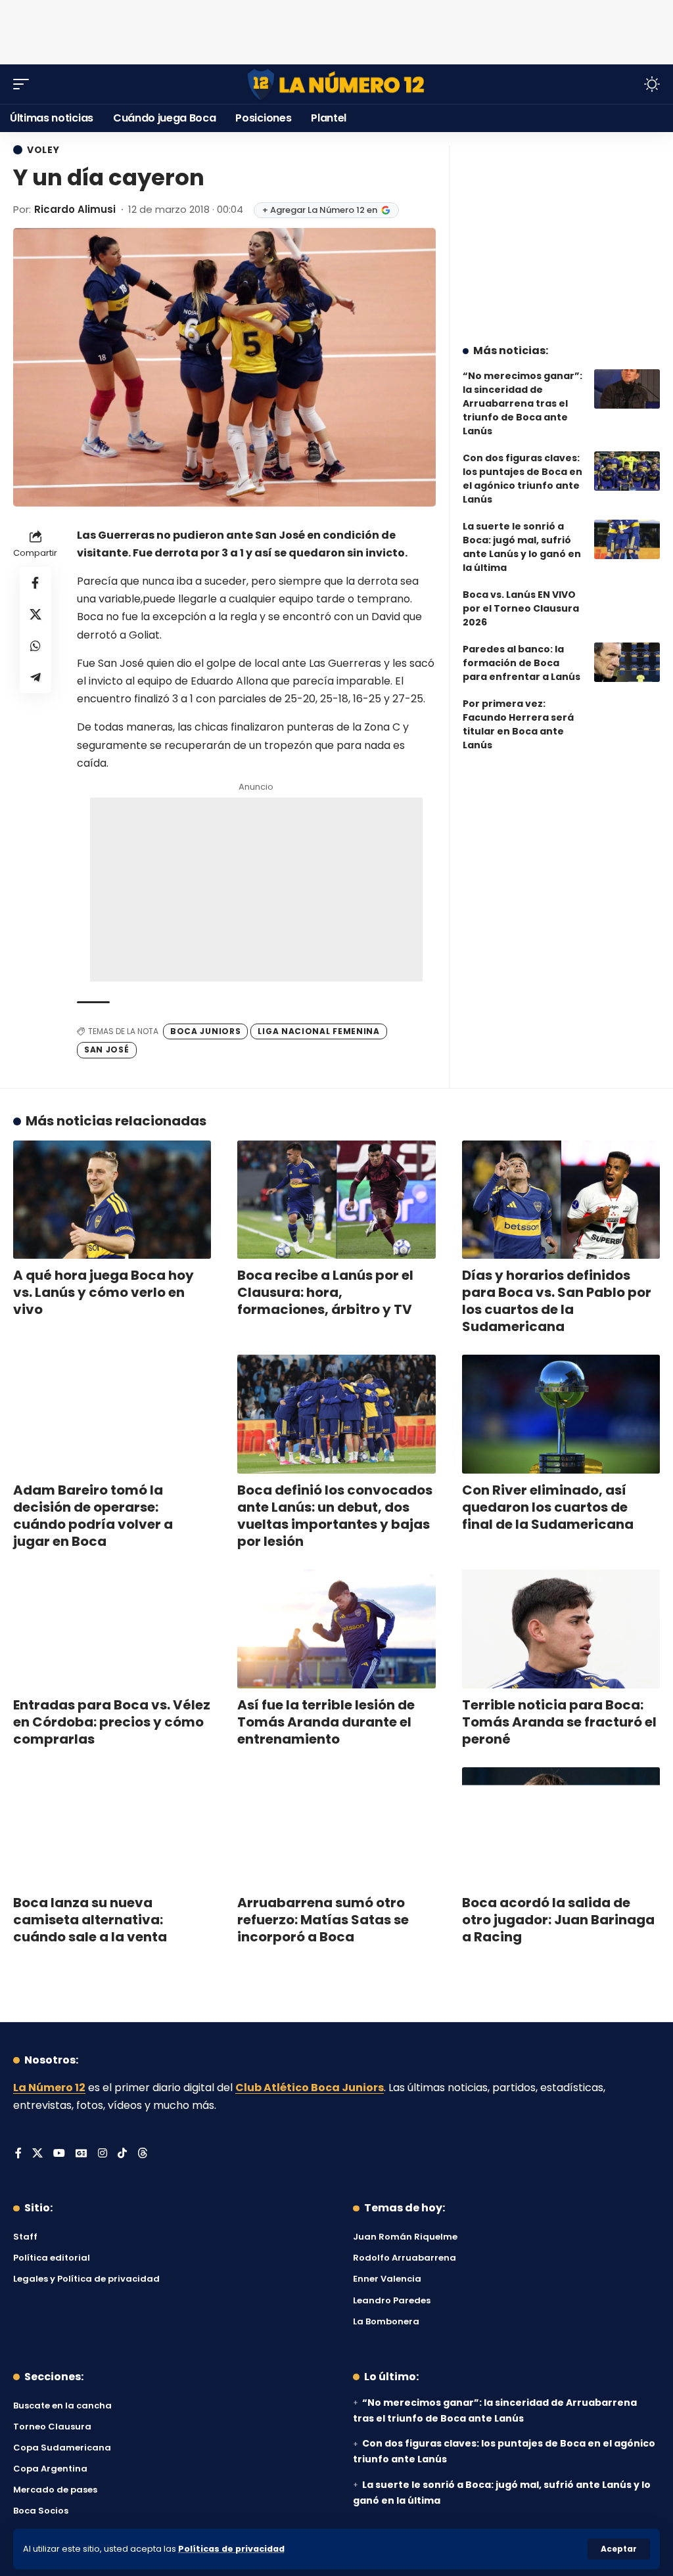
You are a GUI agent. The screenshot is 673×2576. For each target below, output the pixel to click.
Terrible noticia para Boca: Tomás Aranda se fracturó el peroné (559, 1722)
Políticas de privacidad (231, 2549)
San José (107, 1050)
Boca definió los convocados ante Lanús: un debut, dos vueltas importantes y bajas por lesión (335, 1516)
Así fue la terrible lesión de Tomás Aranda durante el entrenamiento (326, 1722)
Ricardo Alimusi (75, 209)
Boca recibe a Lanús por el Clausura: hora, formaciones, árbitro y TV (325, 1292)
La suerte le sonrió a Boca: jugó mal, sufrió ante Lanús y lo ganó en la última (522, 547)
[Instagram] (103, 2154)
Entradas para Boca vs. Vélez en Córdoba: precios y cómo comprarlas (112, 1722)
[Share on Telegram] (35, 677)
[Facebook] (18, 2154)
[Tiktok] (122, 2154)
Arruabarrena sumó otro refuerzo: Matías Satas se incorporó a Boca (323, 1920)
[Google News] (81, 2154)
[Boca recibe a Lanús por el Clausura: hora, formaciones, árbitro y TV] (336, 1200)
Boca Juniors (205, 1031)
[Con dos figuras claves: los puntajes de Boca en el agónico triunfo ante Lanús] (627, 471)
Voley (43, 150)
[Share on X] (35, 614)
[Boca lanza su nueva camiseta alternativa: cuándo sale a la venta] (112, 1827)
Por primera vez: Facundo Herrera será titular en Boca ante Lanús (518, 724)
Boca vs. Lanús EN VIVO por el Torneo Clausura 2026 (521, 608)
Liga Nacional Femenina (318, 1031)
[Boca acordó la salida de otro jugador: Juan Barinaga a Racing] (561, 1827)
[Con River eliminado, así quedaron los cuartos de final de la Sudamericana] (561, 1414)
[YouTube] (59, 2154)
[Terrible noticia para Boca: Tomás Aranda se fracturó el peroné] (561, 1629)
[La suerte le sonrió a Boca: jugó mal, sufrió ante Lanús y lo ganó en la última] (627, 539)
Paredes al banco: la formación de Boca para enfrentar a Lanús (522, 663)
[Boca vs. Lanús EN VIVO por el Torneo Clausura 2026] (627, 608)
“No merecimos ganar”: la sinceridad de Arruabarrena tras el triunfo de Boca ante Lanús (522, 403)
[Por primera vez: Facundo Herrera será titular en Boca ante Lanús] (627, 717)
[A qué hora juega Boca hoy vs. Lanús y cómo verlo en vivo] (112, 1200)
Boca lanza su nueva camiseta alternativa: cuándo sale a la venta (90, 1920)
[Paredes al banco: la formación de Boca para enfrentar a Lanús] (627, 662)
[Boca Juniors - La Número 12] (336, 84)
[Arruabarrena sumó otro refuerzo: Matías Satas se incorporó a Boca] (336, 1827)
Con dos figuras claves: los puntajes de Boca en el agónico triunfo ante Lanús (522, 479)
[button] (619, 2549)
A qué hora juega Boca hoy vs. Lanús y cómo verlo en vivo (104, 1292)
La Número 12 (49, 2088)
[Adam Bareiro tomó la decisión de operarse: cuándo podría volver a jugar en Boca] (112, 1414)
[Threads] (143, 2154)
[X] (37, 2154)
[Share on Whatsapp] (35, 646)
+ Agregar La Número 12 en (320, 210)
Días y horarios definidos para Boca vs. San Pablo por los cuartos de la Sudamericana (557, 1301)
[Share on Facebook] (35, 583)
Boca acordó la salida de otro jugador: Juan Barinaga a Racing (558, 1920)
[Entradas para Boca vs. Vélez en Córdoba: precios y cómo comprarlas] (112, 1629)
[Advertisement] (336, 30)
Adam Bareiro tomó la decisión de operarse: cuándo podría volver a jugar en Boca (93, 1516)
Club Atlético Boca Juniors (310, 2088)
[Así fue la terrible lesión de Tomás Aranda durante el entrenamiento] (336, 1629)
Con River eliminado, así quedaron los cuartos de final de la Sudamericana (548, 1507)
